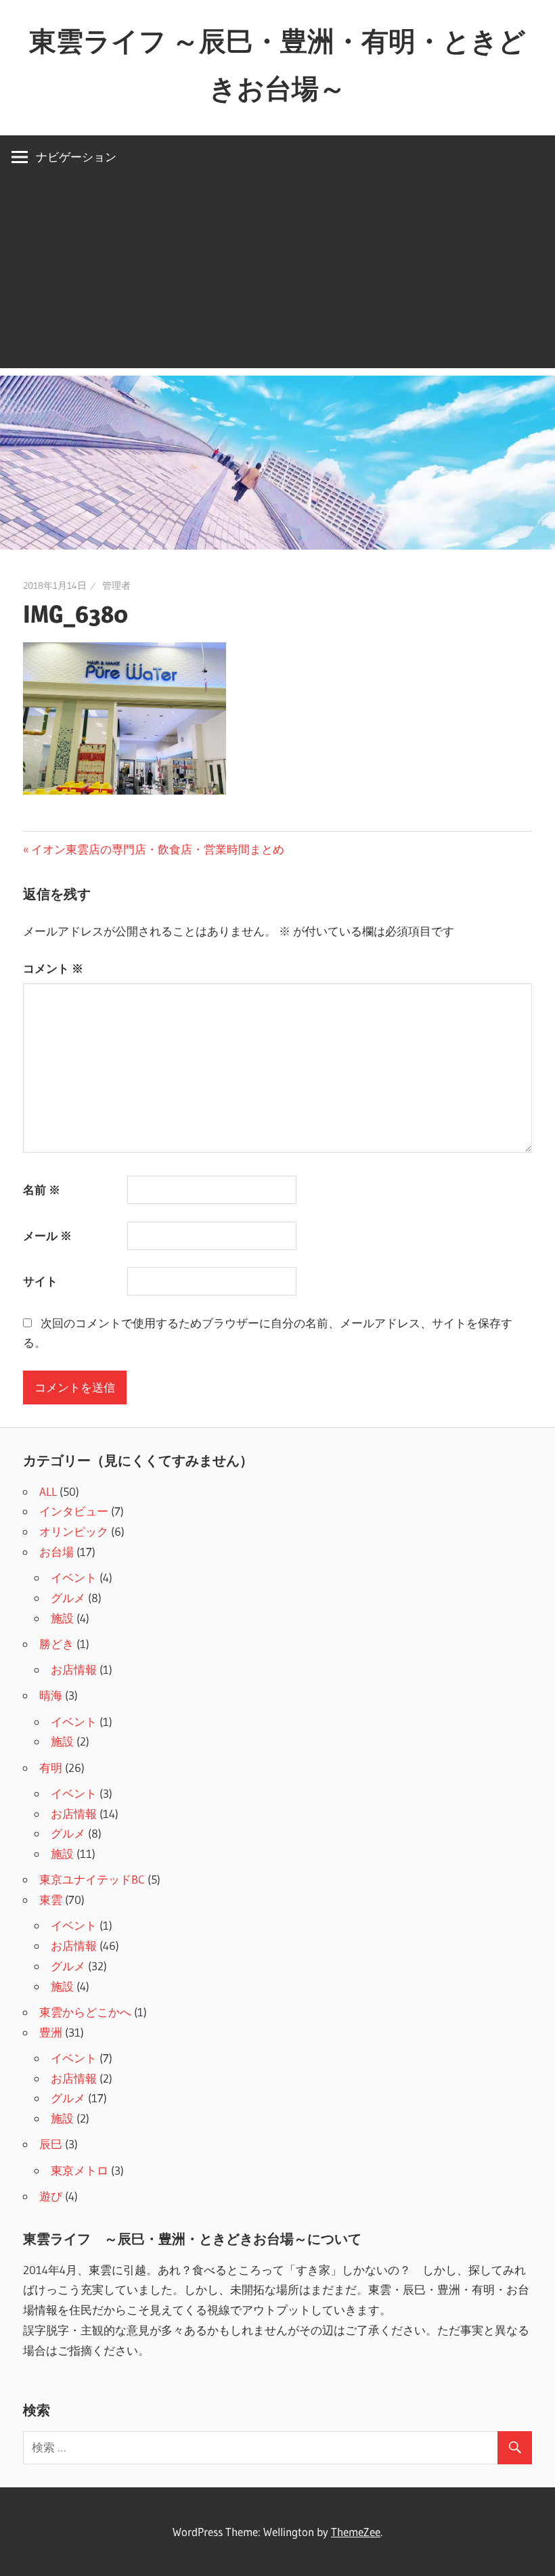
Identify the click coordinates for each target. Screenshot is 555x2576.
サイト (40, 1281)
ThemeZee (356, 2532)
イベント (74, 1577)
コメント (53, 968)
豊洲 (51, 2032)
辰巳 (51, 2144)
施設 (62, 1618)
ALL (48, 1491)
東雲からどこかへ (85, 2012)
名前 (42, 1190)
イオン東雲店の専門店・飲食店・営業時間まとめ (157, 849)
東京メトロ (80, 2170)
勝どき (57, 1644)
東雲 (51, 1900)
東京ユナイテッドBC (92, 1879)
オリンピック (74, 1531)
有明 (51, 1768)
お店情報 (74, 1669)
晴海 (51, 1695)
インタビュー (74, 1511)
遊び (51, 2196)
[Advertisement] (277, 273)
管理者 (116, 585)
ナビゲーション (76, 157)
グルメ (68, 1598)
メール (47, 1236)
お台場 (57, 1552)
